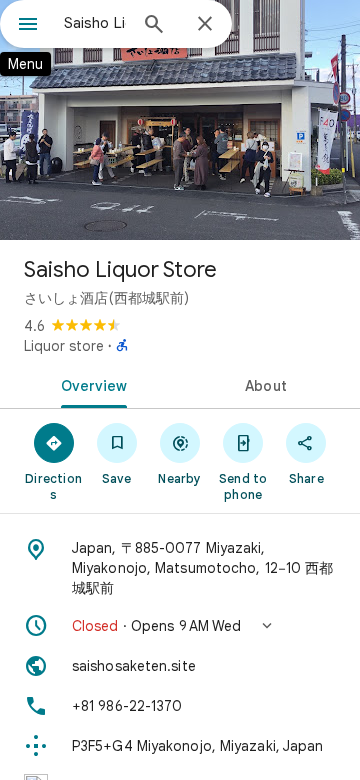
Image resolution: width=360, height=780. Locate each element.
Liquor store (64, 346)
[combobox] (95, 23)
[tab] (90, 384)
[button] (180, 626)
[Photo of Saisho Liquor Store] (180, 120)
